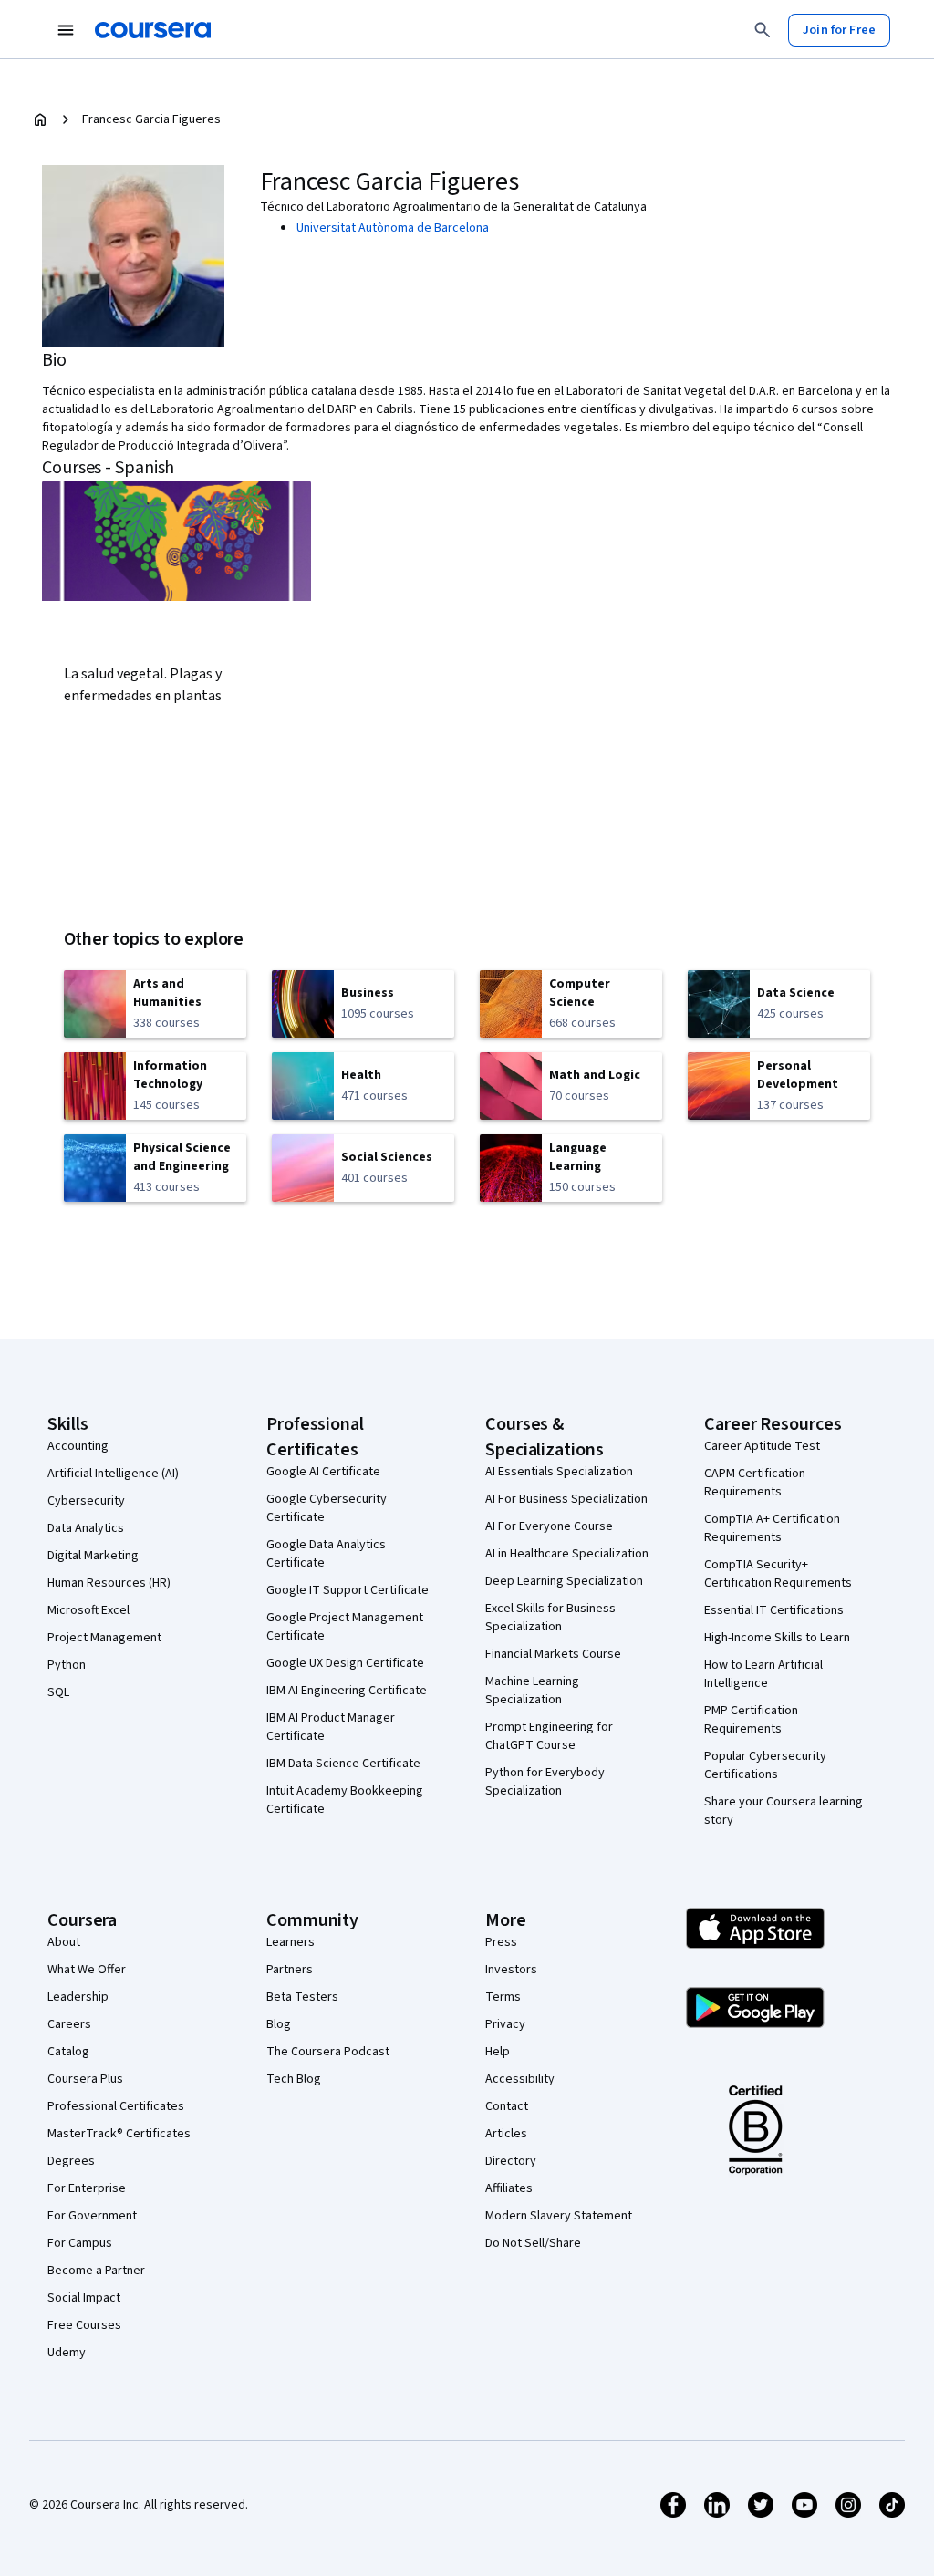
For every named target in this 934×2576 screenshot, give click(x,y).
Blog (279, 2024)
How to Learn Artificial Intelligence (763, 1674)
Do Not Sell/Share (533, 2243)
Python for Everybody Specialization (545, 1782)
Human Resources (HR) (109, 1583)
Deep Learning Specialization (564, 1581)
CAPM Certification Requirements (755, 1483)
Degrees (71, 2161)
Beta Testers (302, 1997)
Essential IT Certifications (774, 1610)
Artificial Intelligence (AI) (113, 1474)
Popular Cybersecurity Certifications (765, 1765)
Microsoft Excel (88, 1610)
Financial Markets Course (553, 1654)
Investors (511, 1970)
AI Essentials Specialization (559, 1472)
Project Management (104, 1638)
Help (498, 2052)
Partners (290, 1970)
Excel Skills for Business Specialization (550, 1618)
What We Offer (87, 1970)
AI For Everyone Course (549, 1526)
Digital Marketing (93, 1556)
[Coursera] (153, 30)
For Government (92, 2216)
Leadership (78, 1997)
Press (501, 1942)
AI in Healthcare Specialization (567, 1554)
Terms (503, 1997)
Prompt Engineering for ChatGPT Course (549, 1736)
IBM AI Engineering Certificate (347, 1691)
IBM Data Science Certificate (343, 1764)
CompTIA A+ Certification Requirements (772, 1528)
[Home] (40, 119)
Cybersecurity (86, 1501)
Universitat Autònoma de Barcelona (393, 228)
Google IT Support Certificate (348, 1590)
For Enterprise (87, 2188)
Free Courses (84, 2325)
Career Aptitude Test (762, 1446)
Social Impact (84, 2298)
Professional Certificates (116, 2106)
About (64, 1942)
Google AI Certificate (323, 1472)
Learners (291, 1942)
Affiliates (509, 2188)
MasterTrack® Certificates (119, 2134)
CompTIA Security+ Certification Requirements (778, 1574)
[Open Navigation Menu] (66, 30)
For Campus (80, 2243)
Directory (511, 2161)
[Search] (763, 30)
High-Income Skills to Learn (777, 1638)
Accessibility (520, 2079)
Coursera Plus (85, 2079)
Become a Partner (96, 2271)
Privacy (505, 2024)
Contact (507, 2106)
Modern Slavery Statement (559, 2216)
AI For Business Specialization (566, 1499)
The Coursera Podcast (328, 2052)
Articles (506, 2134)
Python (67, 1665)
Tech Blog (294, 2079)
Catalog (68, 2052)
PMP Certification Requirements (751, 1720)
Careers (69, 2024)
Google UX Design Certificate (345, 1663)
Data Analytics (86, 1528)
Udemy (67, 2353)
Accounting (78, 1446)
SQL (58, 1692)
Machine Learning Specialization (532, 1691)
